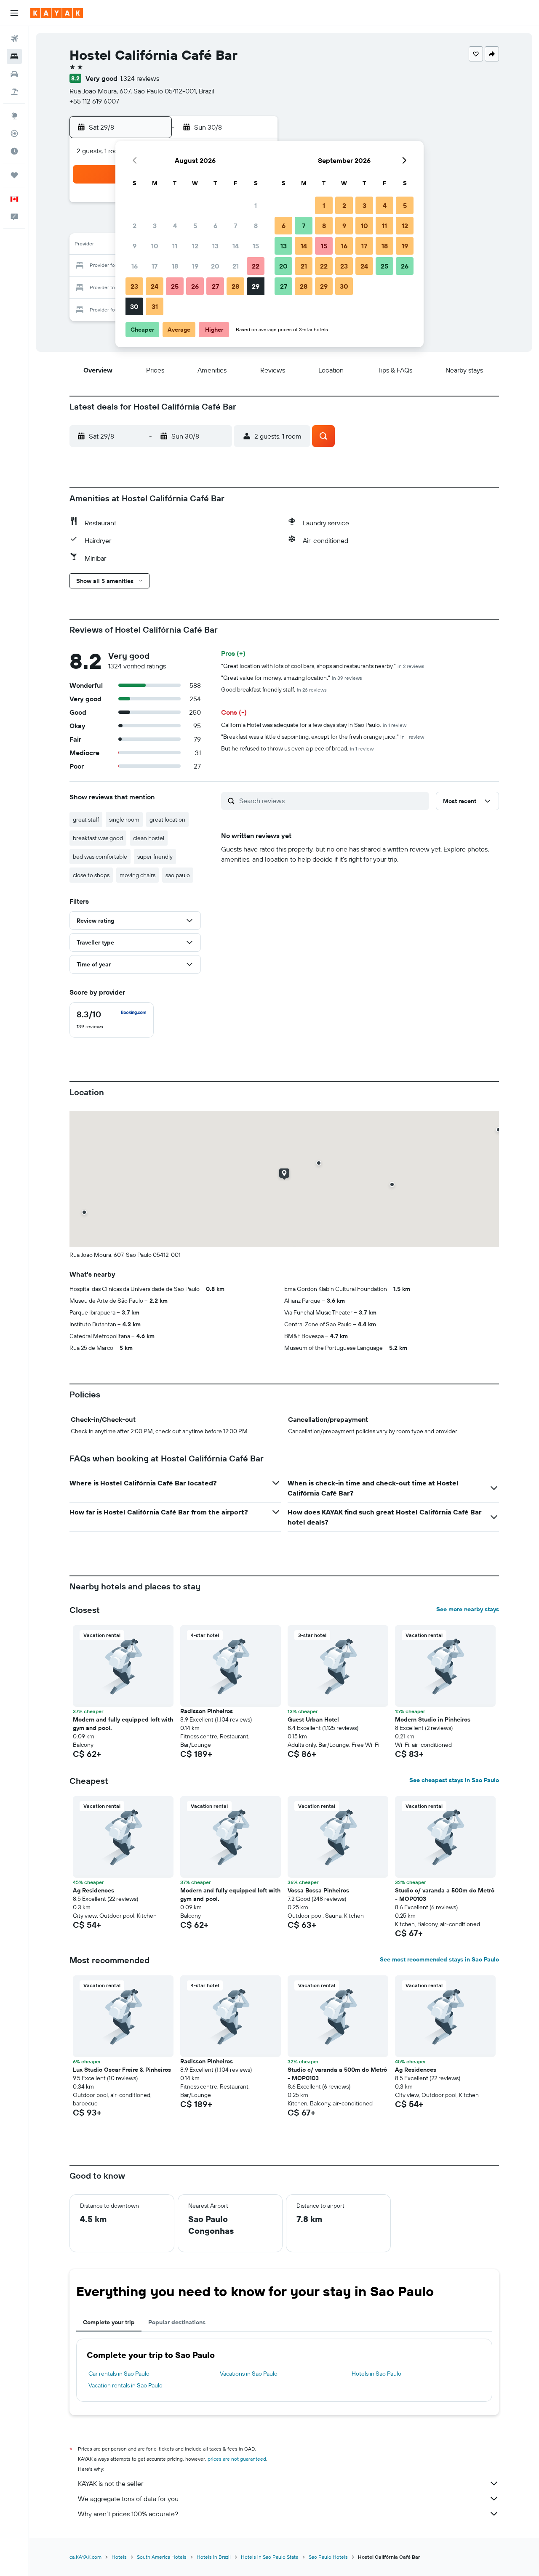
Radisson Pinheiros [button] (207, 1711)
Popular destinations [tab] (177, 2322)
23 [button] (134, 286)
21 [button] (236, 266)
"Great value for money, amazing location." (292, 678)
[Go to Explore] (14, 116)
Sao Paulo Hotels (328, 2557)
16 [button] (135, 266)
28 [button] (235, 286)
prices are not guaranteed (237, 2459)
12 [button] (195, 246)
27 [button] (215, 286)
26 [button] (195, 286)
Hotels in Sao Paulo (376, 2374)
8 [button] (256, 226)
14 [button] (236, 246)
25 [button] (175, 286)
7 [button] (235, 226)
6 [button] (215, 226)
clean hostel (149, 838)
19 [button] (195, 266)
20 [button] (215, 266)
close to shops (91, 875)
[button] (14, 13)
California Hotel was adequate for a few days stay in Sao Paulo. (314, 725)
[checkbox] (112, 1020)
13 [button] (215, 246)
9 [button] (135, 246)
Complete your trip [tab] (109, 2322)
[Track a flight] (14, 133)
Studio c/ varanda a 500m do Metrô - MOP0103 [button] (445, 1895)
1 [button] (256, 205)
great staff (86, 820)
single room (124, 820)
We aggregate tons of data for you (128, 2499)
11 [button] (175, 246)
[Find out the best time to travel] (14, 151)
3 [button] (155, 226)
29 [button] (256, 286)
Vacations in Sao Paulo (249, 2374)
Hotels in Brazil (214, 2557)
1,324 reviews (140, 78)
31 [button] (155, 306)
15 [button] (256, 246)
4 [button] (175, 226)
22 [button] (256, 266)
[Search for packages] (14, 92)
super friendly (155, 857)
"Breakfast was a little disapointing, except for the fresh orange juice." (323, 737)
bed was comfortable (100, 857)
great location (167, 820)
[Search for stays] (14, 56)
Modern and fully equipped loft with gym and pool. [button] (123, 1724)
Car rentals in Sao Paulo (119, 2374)
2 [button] (135, 226)
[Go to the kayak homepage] (57, 13)
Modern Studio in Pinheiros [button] (433, 1719)
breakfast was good (98, 838)
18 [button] (175, 266)
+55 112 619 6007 (94, 101)
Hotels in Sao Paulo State (270, 2557)
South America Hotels (162, 2557)
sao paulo (178, 875)
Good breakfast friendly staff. (274, 689)
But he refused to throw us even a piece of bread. (297, 748)
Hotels (119, 2557)
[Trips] (14, 175)
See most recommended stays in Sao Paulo (439, 1959)
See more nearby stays (468, 1609)
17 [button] (155, 266)
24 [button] (155, 286)
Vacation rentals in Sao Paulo (125, 2385)
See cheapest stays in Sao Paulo (454, 1780)
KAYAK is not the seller (111, 2483)
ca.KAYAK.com (85, 2557)
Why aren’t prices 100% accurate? (128, 2514)
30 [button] (134, 306)
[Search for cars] (14, 74)
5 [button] (195, 226)
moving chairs (137, 875)
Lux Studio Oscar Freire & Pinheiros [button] (122, 2070)
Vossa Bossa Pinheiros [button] (318, 1890)
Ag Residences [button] (93, 1890)
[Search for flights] (14, 39)
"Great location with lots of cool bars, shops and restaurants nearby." (323, 666)
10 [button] (155, 246)
